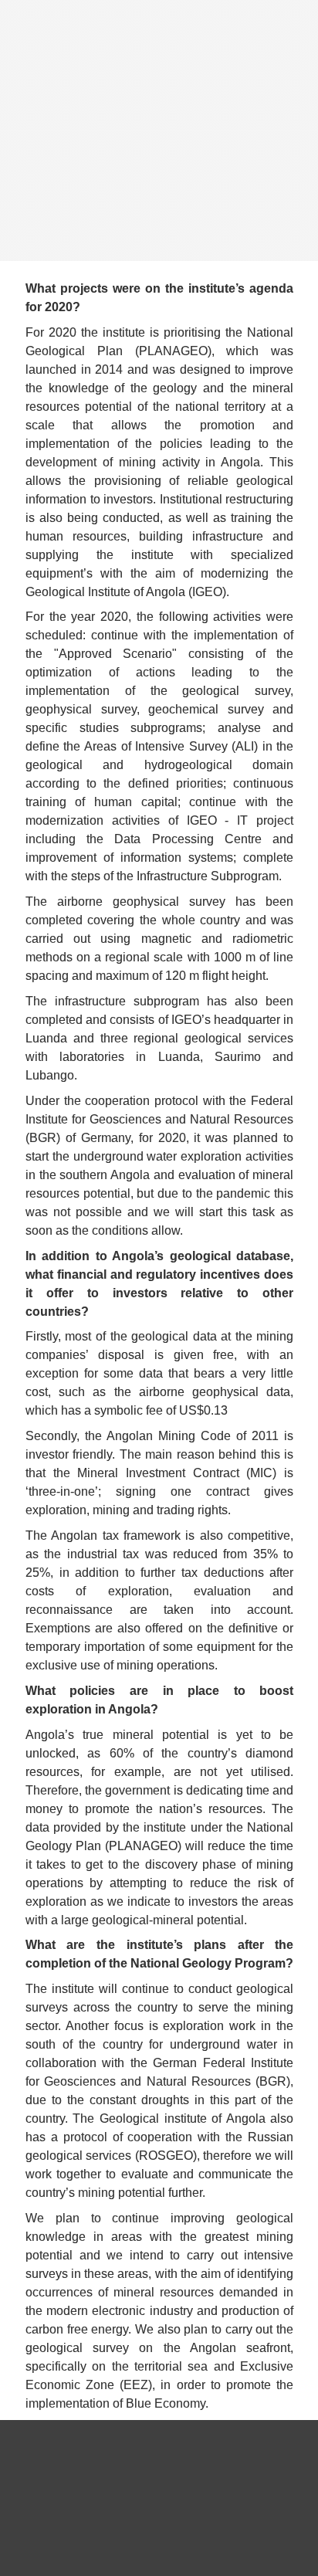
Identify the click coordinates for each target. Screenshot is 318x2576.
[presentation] (159, 130)
